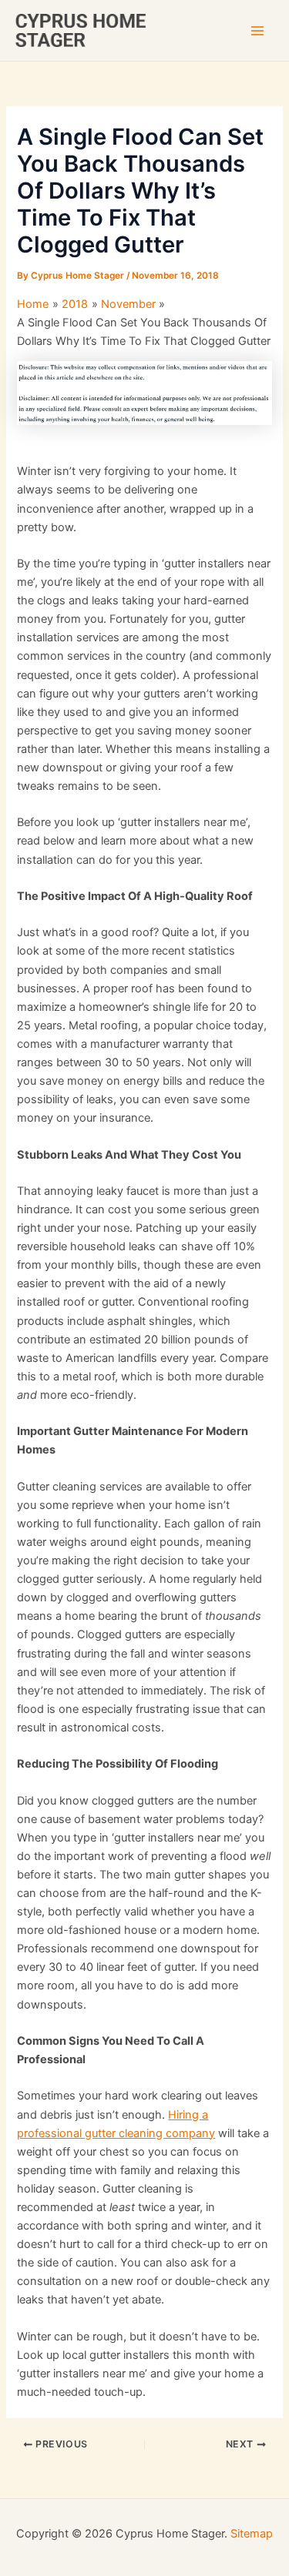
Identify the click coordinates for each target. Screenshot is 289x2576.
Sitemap (252, 2534)
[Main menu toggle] (257, 31)
